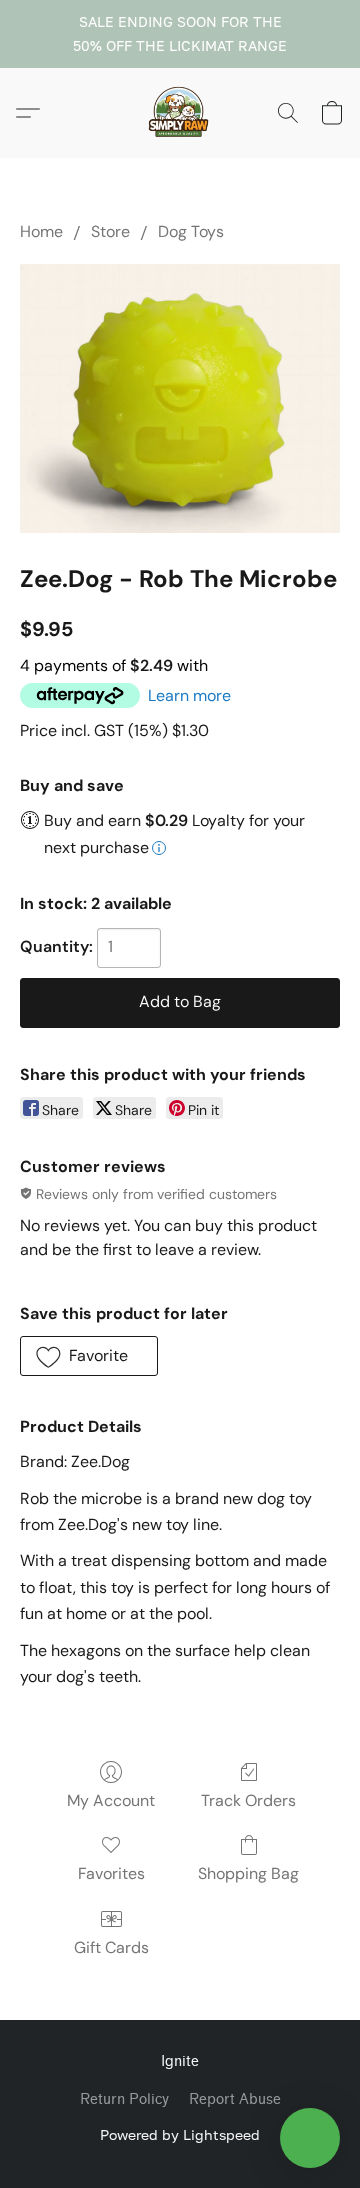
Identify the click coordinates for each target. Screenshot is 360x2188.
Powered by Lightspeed (180, 2134)
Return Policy (124, 2099)
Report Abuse (235, 2099)
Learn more (189, 695)
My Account (111, 1800)
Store (110, 231)
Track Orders (248, 1800)
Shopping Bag (248, 1873)
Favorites (111, 1873)
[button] (180, 113)
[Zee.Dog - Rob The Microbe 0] (180, 398)
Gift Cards (111, 1947)
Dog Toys (191, 231)
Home (41, 231)
